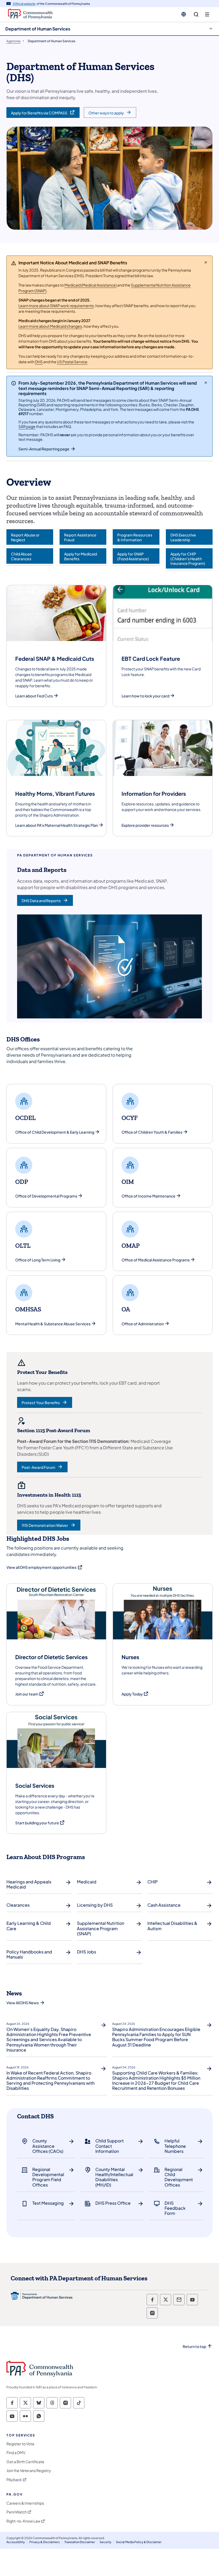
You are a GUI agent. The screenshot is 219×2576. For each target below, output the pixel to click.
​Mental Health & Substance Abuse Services (53, 1324)
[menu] (207, 15)
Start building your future (40, 1823)
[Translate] (184, 14)
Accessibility (16, 2542)
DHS (39, 362)
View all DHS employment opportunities (45, 1567)
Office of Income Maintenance (148, 1196)
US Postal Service (72, 362)
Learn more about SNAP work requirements (56, 306)
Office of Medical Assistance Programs (156, 1260)
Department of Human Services (38, 29)
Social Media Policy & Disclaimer (139, 2542)
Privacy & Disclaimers (45, 2542)
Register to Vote (20, 2444)
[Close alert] (206, 262)
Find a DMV (16, 2453)
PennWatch (17, 2512)
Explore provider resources (145, 825)
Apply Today (135, 1694)
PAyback (14, 2480)
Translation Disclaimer (80, 2542)
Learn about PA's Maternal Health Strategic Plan (57, 825)
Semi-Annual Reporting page (44, 449)
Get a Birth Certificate (25, 2462)
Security (105, 2542)
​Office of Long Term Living (38, 1260)
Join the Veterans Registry (29, 2471)
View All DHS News (23, 2003)
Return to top (194, 2347)
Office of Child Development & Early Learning (55, 1132)
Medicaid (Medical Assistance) (91, 285)
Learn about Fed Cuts (34, 696)
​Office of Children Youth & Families (152, 1132)
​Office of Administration (143, 1324)
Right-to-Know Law (23, 2521)
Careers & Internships (25, 2503)
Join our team (30, 1694)
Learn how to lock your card (145, 696)
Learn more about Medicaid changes (50, 326)
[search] (196, 15)
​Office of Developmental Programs (46, 1196)
